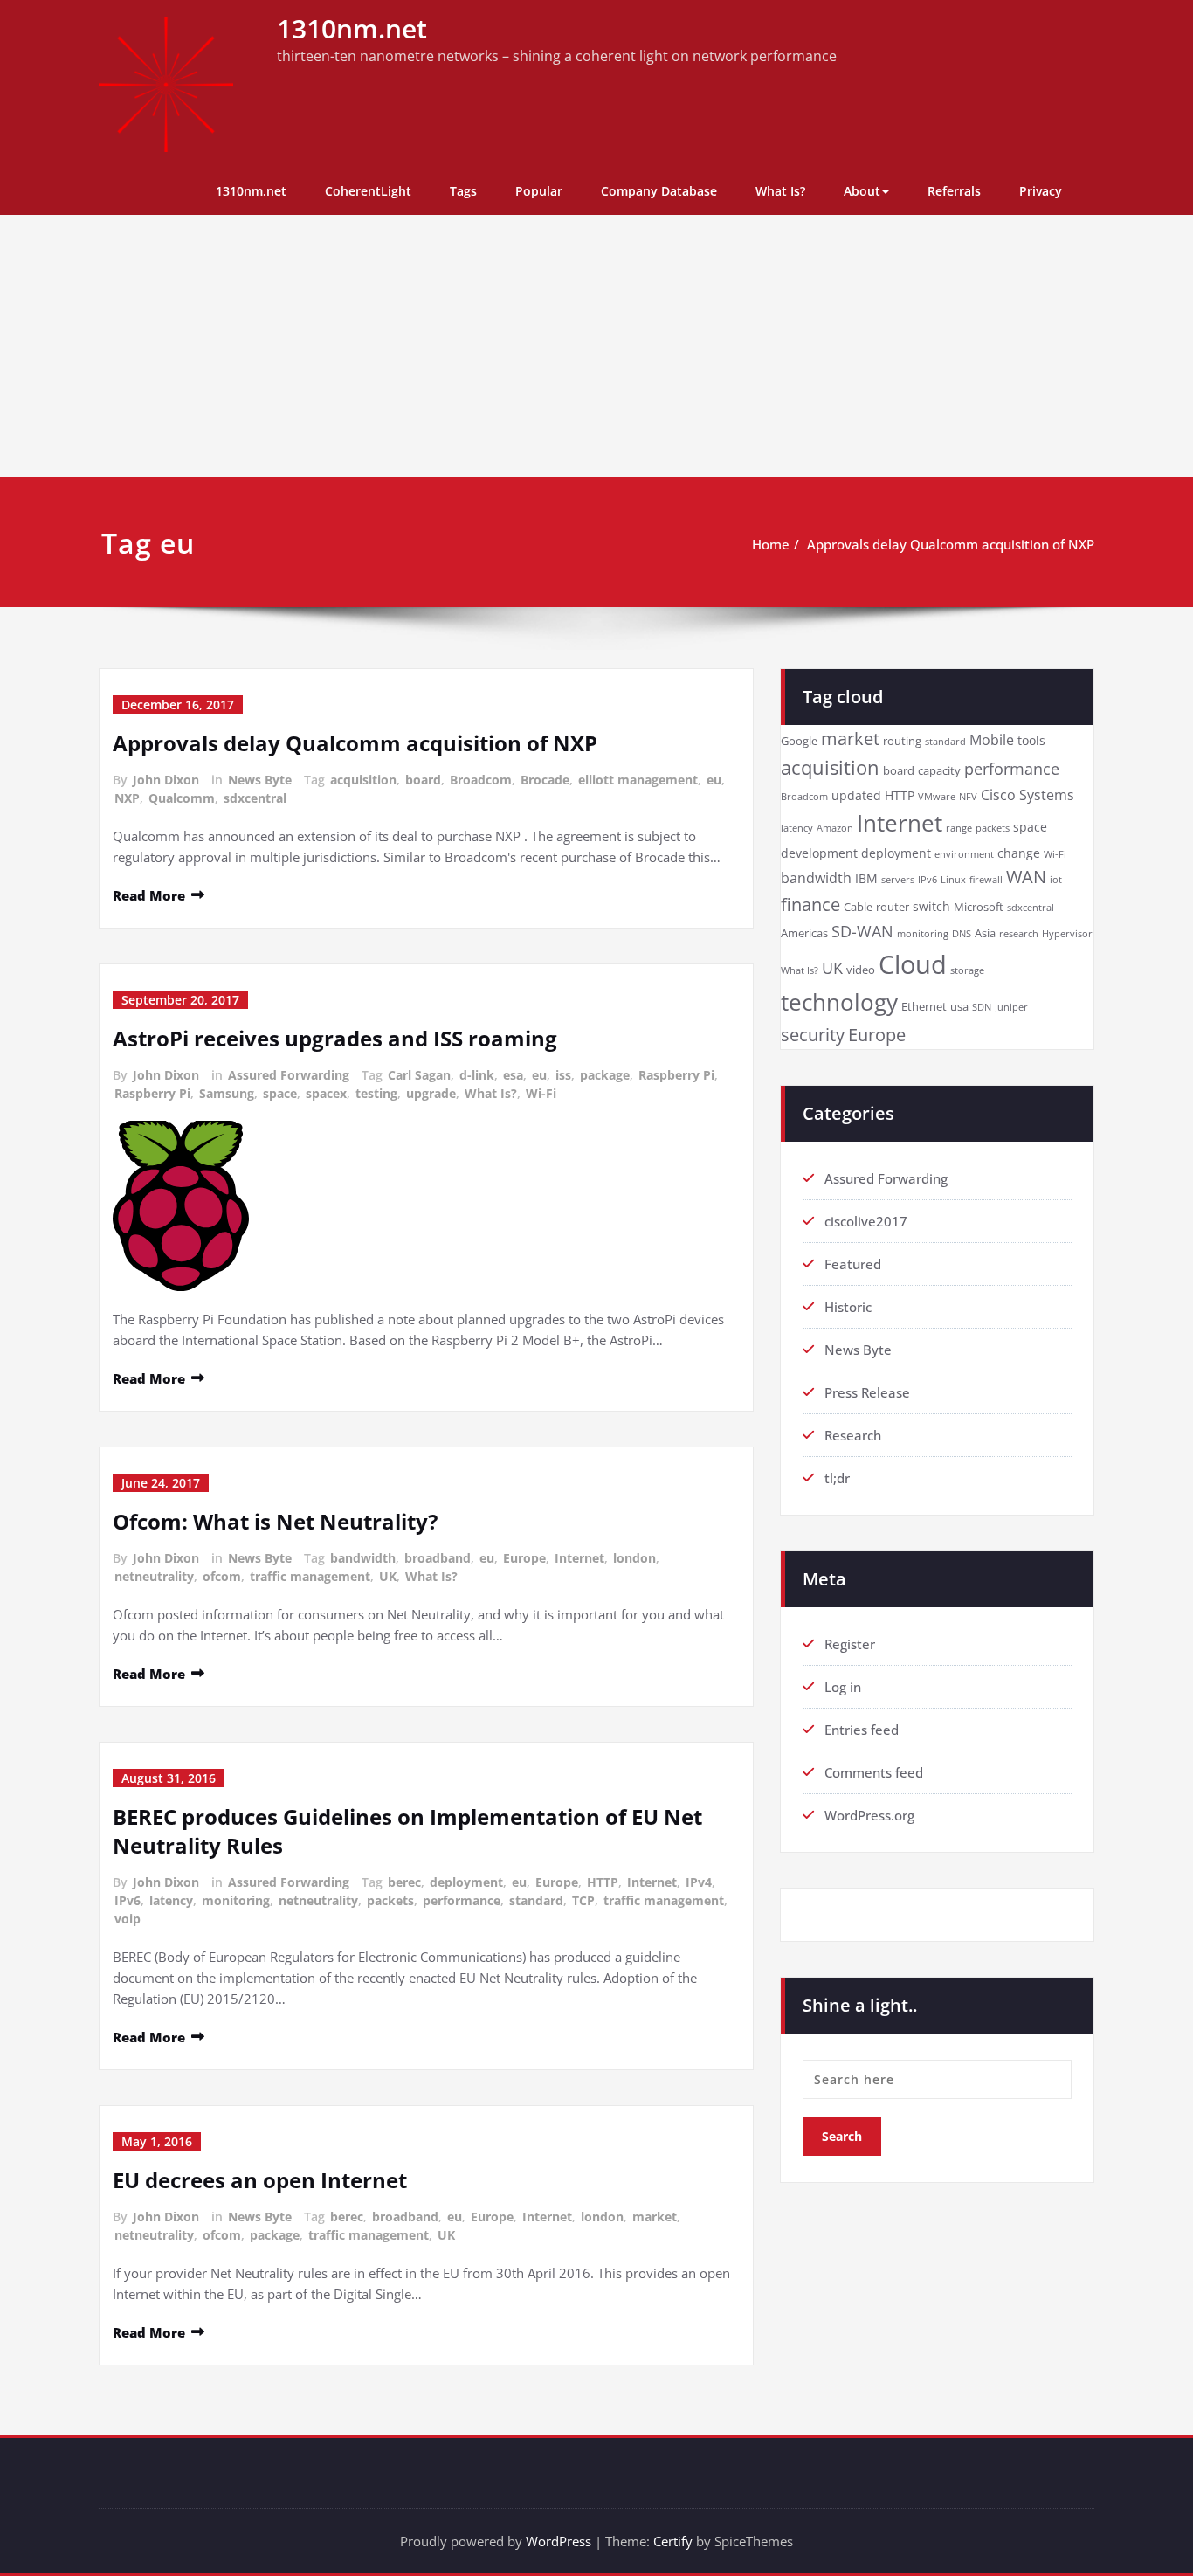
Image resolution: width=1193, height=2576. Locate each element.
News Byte (260, 780)
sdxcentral (255, 798)
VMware (937, 797)
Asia (985, 933)
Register (850, 1644)
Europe (524, 1558)
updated (856, 795)
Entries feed (862, 1730)
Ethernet (924, 1007)
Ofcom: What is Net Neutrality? (275, 1521)
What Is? (780, 191)
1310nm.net (352, 28)
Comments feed (874, 1772)
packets (390, 1900)
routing (902, 741)
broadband (438, 1558)
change (1019, 853)
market (655, 2217)
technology (839, 1002)
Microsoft (979, 907)
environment (964, 854)
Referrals (954, 191)
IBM (866, 878)
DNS (962, 934)
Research (853, 1435)
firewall (986, 880)
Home (771, 544)
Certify (673, 2541)
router (893, 907)
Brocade (545, 780)
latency (171, 1900)
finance (810, 905)
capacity (939, 771)
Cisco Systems (1027, 795)
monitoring (236, 1900)
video (861, 970)
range (959, 828)
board (423, 780)
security (813, 1035)
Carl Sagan (419, 1075)
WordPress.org (869, 1815)
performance (462, 1900)
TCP (583, 1900)
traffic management (310, 1576)
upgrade (431, 1093)
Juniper (1011, 1007)
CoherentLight (368, 191)
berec (404, 1882)
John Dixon (166, 780)
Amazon (835, 828)
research (1019, 934)
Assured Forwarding (289, 1075)
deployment (466, 1882)
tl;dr (837, 1478)
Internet (579, 1558)
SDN (982, 1007)
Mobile (992, 740)
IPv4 (699, 1882)
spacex (326, 1093)
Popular (539, 191)
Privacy (1041, 191)
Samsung (227, 1093)
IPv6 (128, 1900)
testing (376, 1093)
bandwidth (363, 1558)
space (280, 1093)
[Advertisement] (596, 346)
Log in (843, 1687)
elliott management (638, 780)
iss (563, 1075)
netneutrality (154, 1576)
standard (536, 1900)
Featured (853, 1264)
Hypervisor (1067, 934)
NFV (968, 797)
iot (1056, 880)
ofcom (222, 1576)
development (819, 853)
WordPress (559, 2541)
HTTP (603, 1882)
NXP (127, 798)
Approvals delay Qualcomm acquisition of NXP (951, 544)
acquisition (363, 780)
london (634, 1558)
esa (513, 1075)
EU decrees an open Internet (260, 2180)
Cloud (913, 964)
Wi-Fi (541, 1093)
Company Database (659, 191)
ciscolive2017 (866, 1221)
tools (1031, 740)
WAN (1026, 877)
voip (128, 1919)
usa (959, 1007)
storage (967, 970)
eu (714, 780)
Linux (953, 880)
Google (799, 741)
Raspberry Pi (676, 1075)
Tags (463, 191)
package (605, 1075)
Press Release (867, 1392)
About (862, 191)
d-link (477, 1075)
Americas (804, 933)
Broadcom (481, 780)
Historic (848, 1307)
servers (898, 880)
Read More (149, 895)
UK (388, 1576)
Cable (858, 907)
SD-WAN (862, 931)
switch (931, 906)
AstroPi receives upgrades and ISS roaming (335, 1038)
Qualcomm (182, 798)
